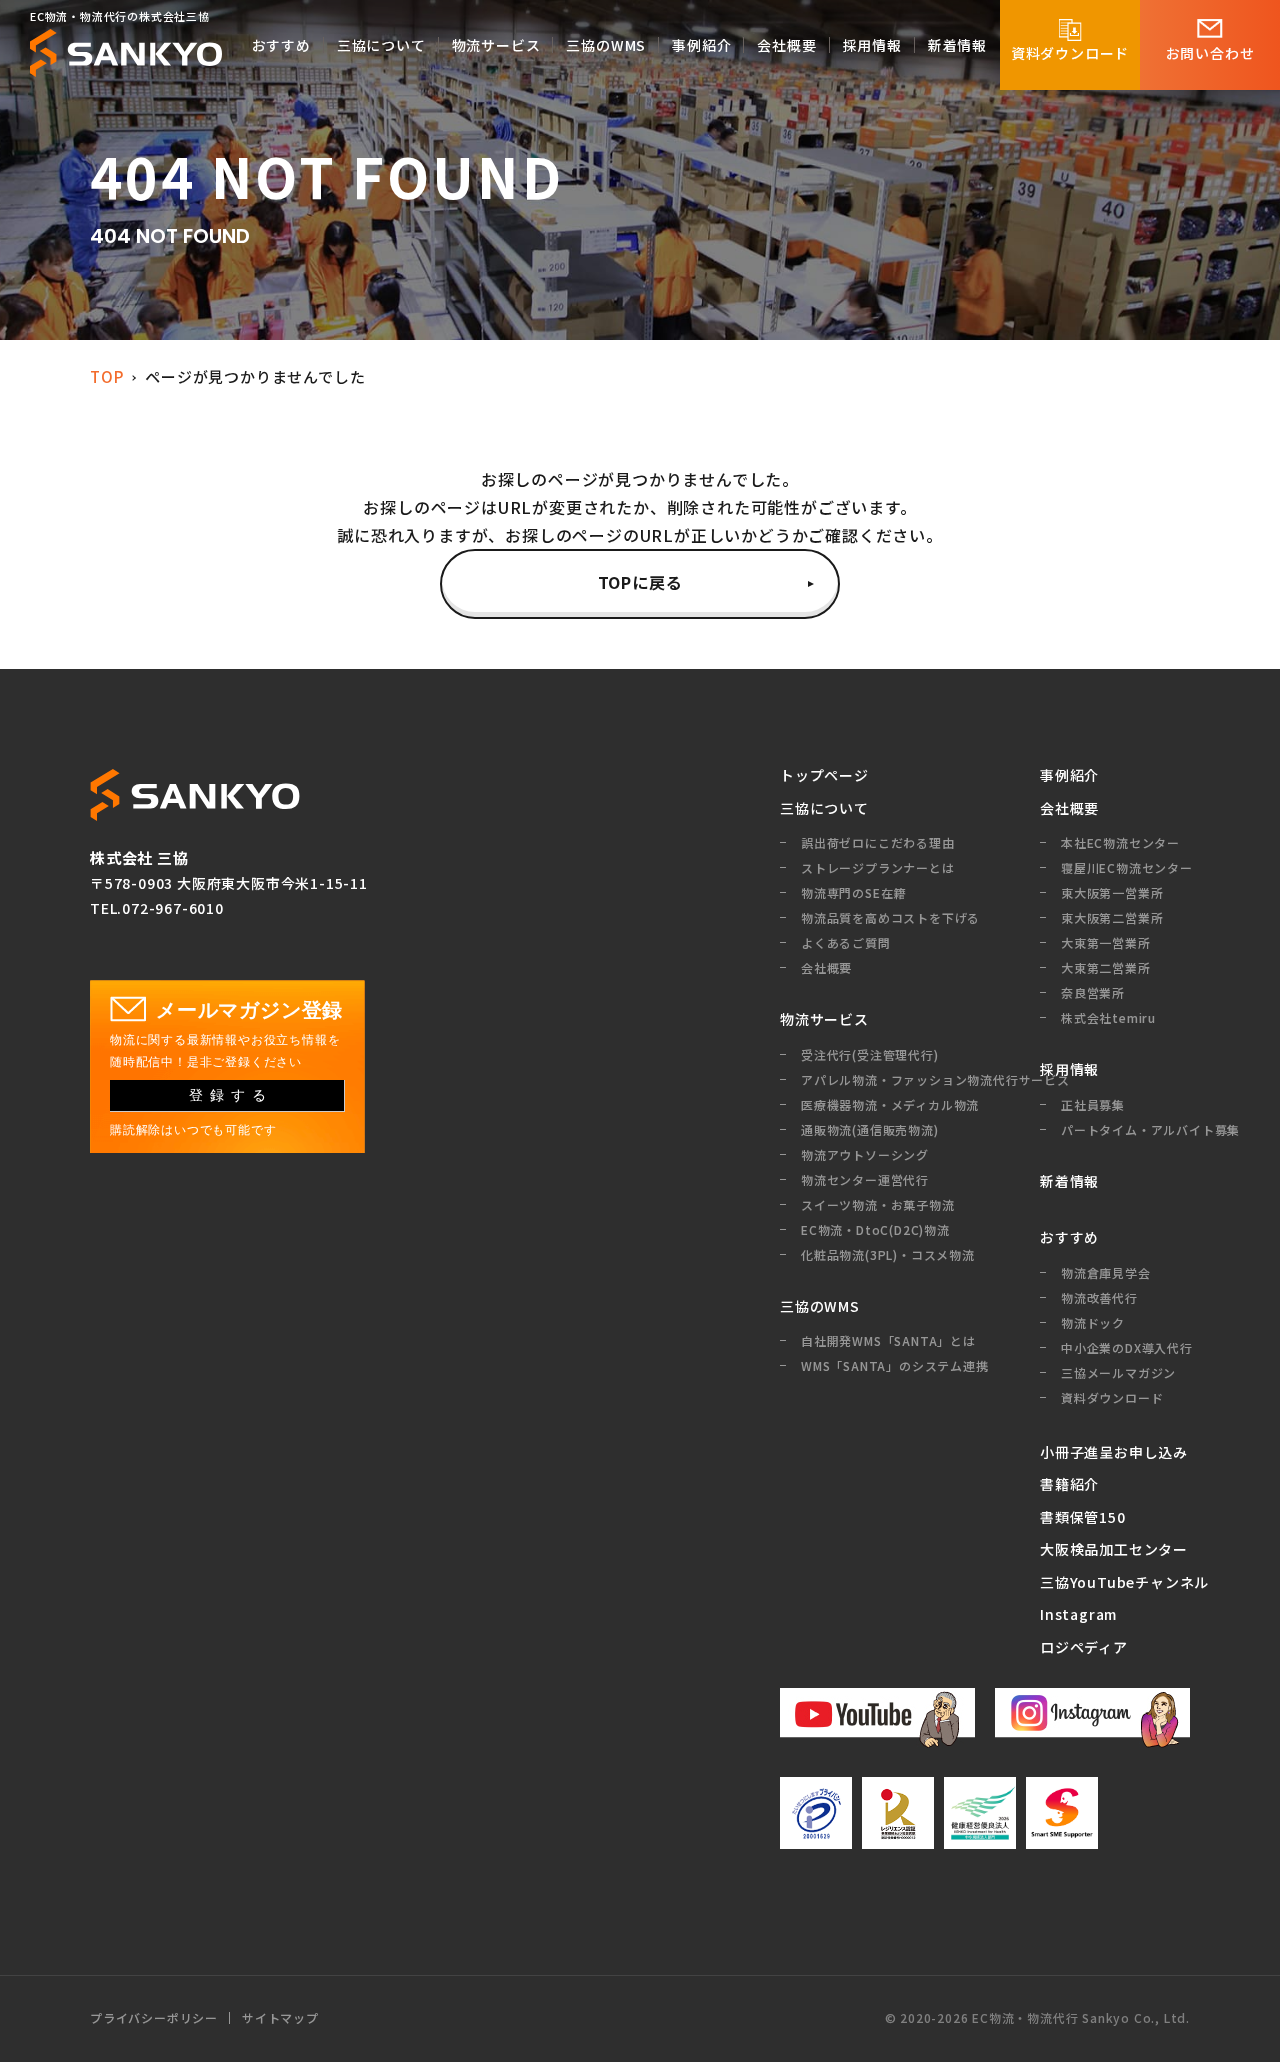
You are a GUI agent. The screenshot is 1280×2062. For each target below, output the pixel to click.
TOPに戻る (640, 582)
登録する (231, 1095)
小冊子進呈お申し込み (1114, 1452)
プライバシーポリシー (154, 2018)
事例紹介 (1069, 775)
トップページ (824, 775)
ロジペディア (1084, 1647)
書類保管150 (1083, 1517)
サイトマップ (280, 2018)
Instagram (1078, 1614)
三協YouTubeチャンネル (1115, 1582)
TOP (106, 376)
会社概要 (1069, 808)
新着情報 (1069, 1181)
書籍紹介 (1069, 1484)
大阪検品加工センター (1114, 1549)
